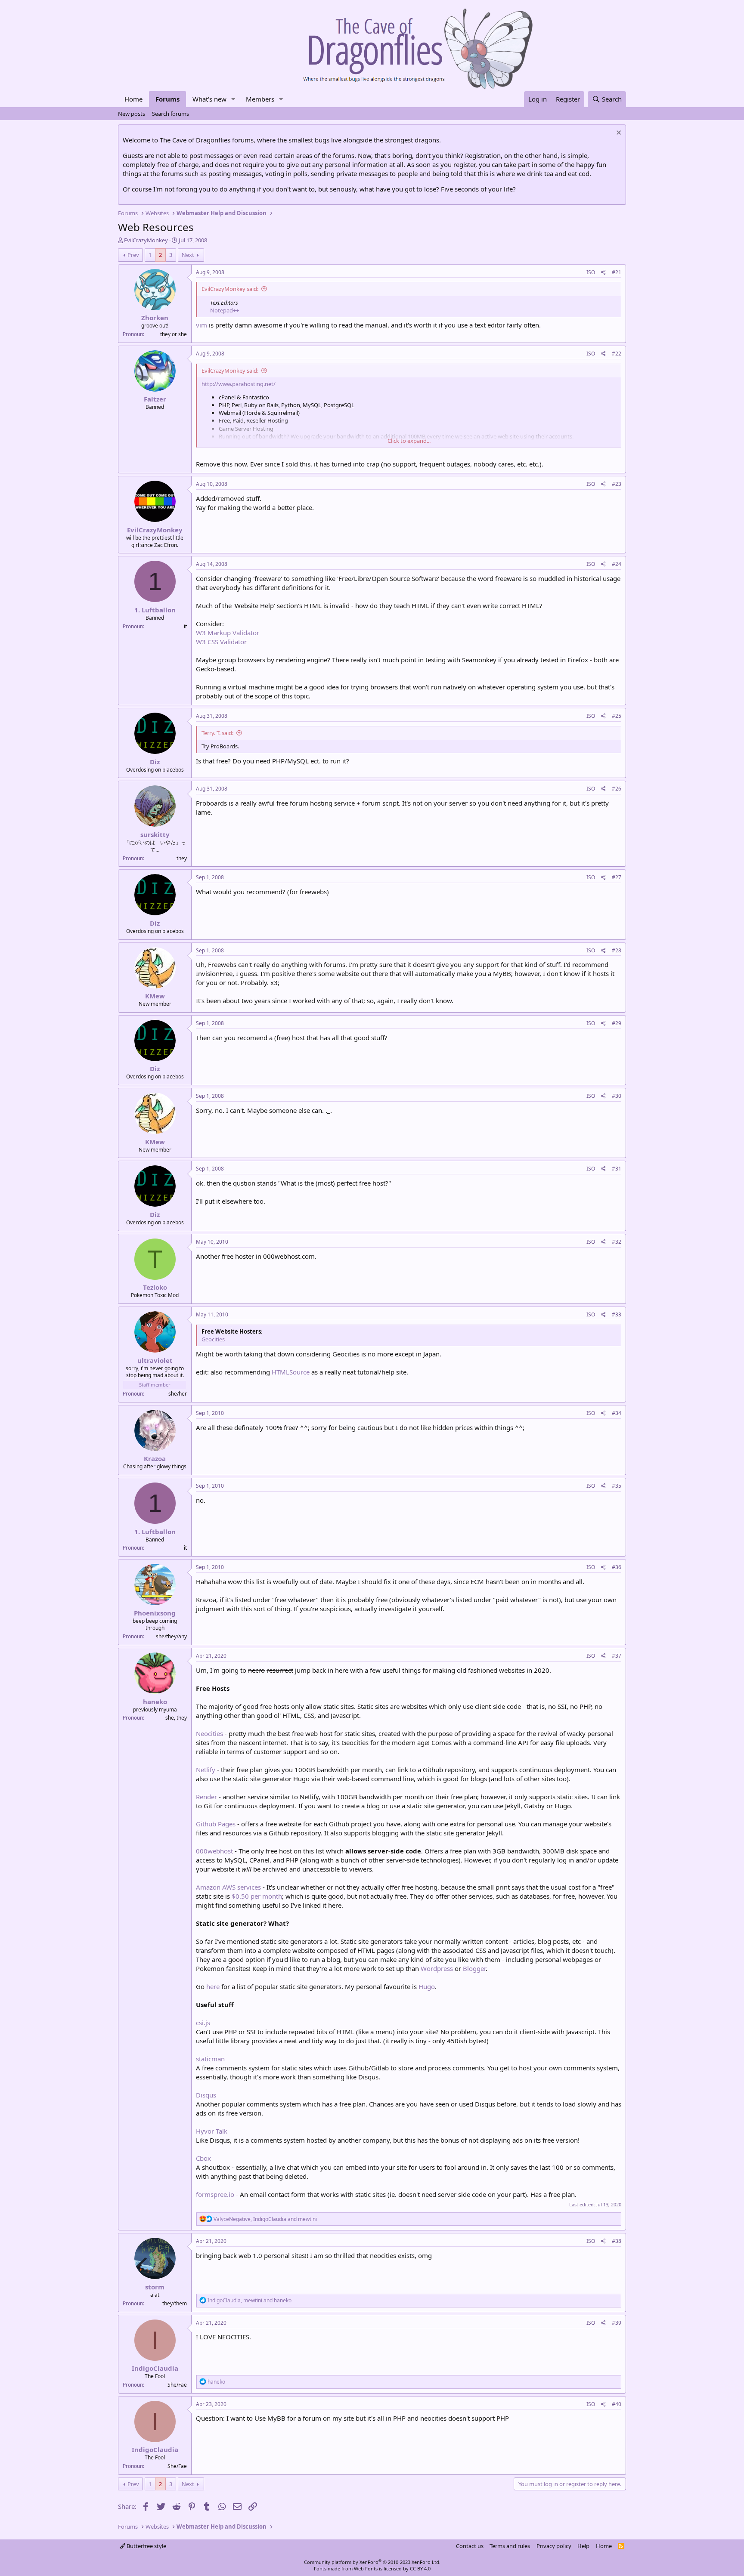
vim (201, 325)
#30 (617, 1096)
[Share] (603, 273)
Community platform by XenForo (372, 2562)
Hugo (427, 1986)
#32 (617, 1242)
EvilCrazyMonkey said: (230, 289)
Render (206, 1797)
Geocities (213, 1339)
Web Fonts (366, 2568)
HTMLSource (291, 1372)
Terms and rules (510, 2546)
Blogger (474, 1968)
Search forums (170, 114)
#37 (617, 1656)
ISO (591, 272)
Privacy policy (554, 2546)
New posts (132, 114)
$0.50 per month (257, 1896)
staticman (210, 2059)
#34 (617, 1413)
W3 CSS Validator (221, 642)
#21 (617, 272)
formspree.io (215, 2194)
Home (133, 99)
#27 (617, 877)
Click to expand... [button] (409, 441)
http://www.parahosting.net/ (239, 384)
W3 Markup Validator (228, 633)
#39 (617, 2323)
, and (265, 2219)
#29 (617, 1023)
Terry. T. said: (217, 733)
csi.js (203, 2023)
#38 (617, 2241)
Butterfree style (146, 2546)
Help (583, 2546)
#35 (617, 1486)
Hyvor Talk (212, 2131)
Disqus (206, 2095)
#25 (617, 716)
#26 (617, 789)
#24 (617, 564)
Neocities (209, 1733)
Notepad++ (225, 310)
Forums (167, 99)
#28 (617, 950)
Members (260, 99)
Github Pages (216, 1824)
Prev (133, 255)
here (213, 1986)
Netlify (206, 1770)
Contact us (470, 2546)
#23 (617, 484)
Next (188, 255)
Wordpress (437, 1968)
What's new (209, 99)
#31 (617, 1169)
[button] (233, 99)
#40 (617, 2404)
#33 (617, 1314)
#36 (617, 1567)
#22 (617, 354)
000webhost (214, 1851)
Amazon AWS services (228, 1887)
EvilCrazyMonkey (146, 240)
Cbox (203, 2158)
